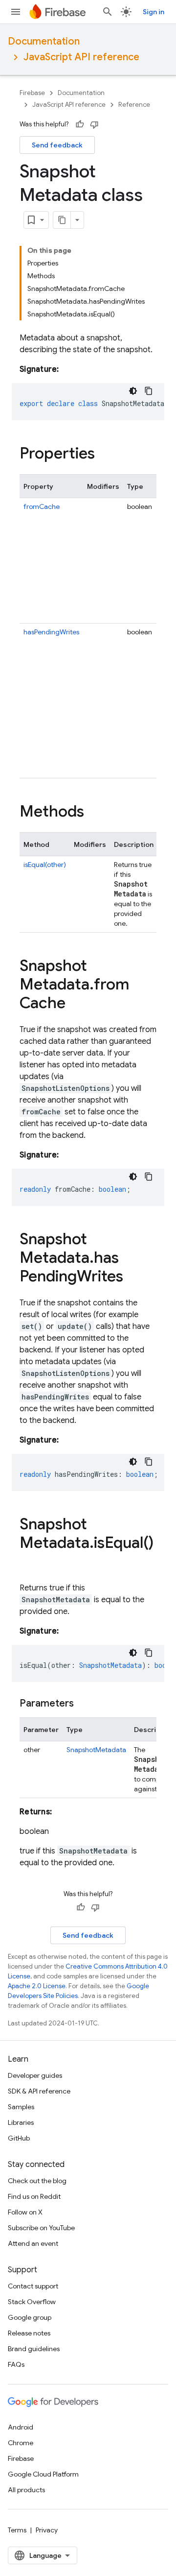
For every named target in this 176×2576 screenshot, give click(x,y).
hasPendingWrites (51, 632)
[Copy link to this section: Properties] (105, 455)
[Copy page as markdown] (62, 220)
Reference (134, 105)
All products (26, 2490)
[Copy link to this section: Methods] (94, 813)
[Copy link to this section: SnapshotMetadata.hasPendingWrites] (133, 1277)
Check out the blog (37, 2181)
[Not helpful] (94, 124)
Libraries (21, 2122)
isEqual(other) (45, 865)
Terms (17, 2530)
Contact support (33, 2286)
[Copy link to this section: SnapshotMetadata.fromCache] (75, 1004)
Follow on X (25, 2212)
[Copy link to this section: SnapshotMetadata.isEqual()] (29, 1563)
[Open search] (108, 12)
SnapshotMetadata (96, 1750)
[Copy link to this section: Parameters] (84, 1704)
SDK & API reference (39, 2091)
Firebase (32, 93)
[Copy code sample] (149, 391)
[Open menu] (16, 12)
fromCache (42, 506)
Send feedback (57, 145)
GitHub (19, 2138)
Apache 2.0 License (37, 1986)
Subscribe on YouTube (41, 2228)
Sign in (154, 12)
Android (21, 2427)
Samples (21, 2107)
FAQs (16, 2364)
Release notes (29, 2333)
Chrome (21, 2443)
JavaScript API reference (81, 57)
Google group (30, 2317)
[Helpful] (80, 124)
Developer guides (35, 2075)
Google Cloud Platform (43, 2474)
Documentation (44, 41)
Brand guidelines (34, 2349)
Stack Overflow (32, 2302)
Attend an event (33, 2243)
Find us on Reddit (34, 2196)
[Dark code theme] (133, 391)
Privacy (47, 2530)
